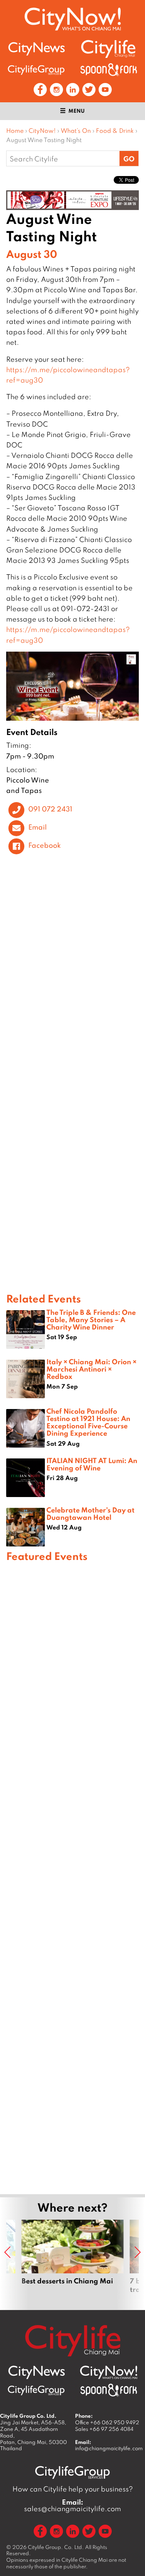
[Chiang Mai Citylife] (109, 49)
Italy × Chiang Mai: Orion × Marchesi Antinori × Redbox (91, 1369)
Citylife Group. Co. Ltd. (56, 2547)
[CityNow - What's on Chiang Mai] (109, 2373)
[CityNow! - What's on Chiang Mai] (73, 19)
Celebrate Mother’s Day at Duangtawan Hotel (90, 1513)
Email (38, 827)
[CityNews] (36, 49)
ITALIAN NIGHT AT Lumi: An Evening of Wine (92, 1464)
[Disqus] (72, 976)
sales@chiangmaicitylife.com (72, 2505)
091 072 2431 (50, 809)
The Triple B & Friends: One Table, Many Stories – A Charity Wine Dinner (91, 1319)
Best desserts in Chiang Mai (73, 2261)
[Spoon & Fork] (109, 70)
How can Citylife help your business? (73, 2489)
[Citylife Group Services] (36, 70)
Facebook (44, 845)
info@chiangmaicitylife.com (109, 2448)
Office (107, 2422)
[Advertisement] (72, 1877)
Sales (104, 2429)
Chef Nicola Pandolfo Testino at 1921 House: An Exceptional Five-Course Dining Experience (88, 1422)
